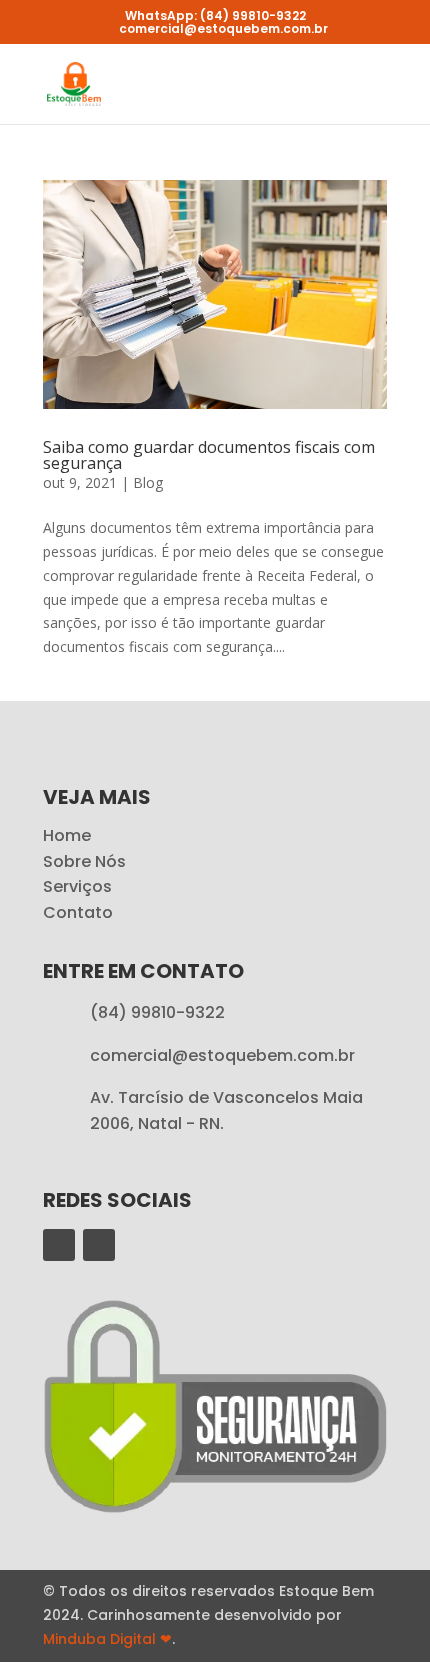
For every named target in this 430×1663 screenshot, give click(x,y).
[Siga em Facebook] (59, 1245)
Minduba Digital (107, 1639)
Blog (148, 482)
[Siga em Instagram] (99, 1245)
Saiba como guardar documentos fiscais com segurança (209, 455)
